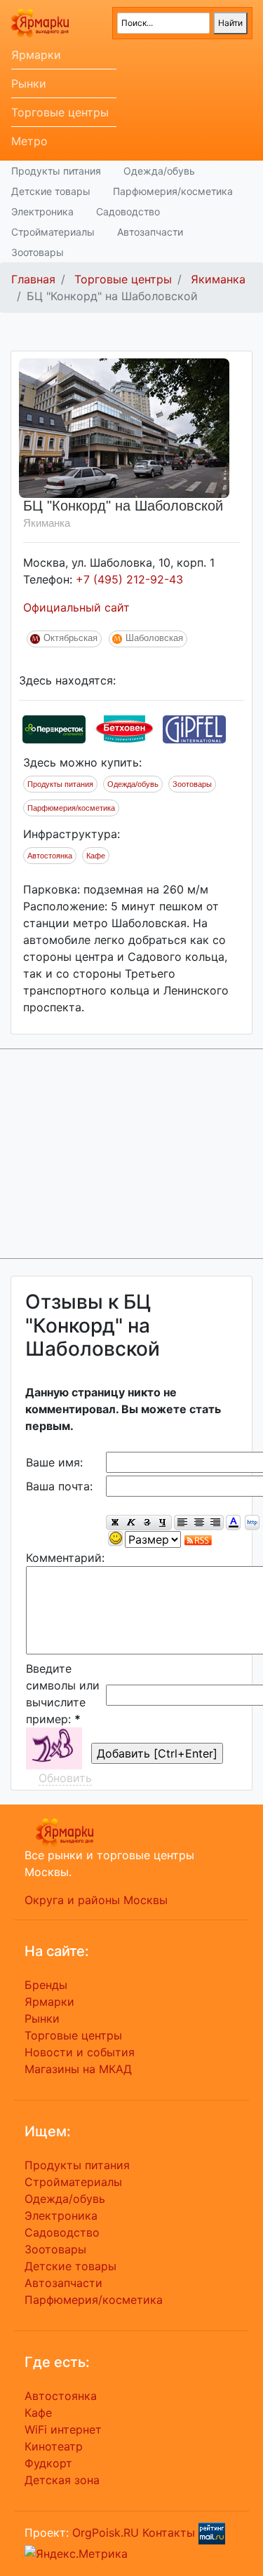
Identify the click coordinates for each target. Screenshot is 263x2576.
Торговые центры (60, 112)
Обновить (65, 1778)
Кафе (96, 856)
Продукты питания (56, 171)
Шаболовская (154, 638)
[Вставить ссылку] (252, 1523)
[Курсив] (131, 1523)
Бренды (46, 1985)
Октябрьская (70, 638)
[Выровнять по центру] (199, 1523)
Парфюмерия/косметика (173, 191)
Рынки (29, 83)
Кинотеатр (54, 2446)
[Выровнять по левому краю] (182, 1523)
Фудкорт (48, 2463)
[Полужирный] (114, 1523)
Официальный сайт (76, 607)
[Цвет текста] (233, 1523)
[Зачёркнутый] (147, 1523)
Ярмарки (36, 55)
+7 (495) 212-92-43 (129, 579)
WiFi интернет (63, 2429)
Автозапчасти (150, 232)
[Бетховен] (124, 728)
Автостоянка (50, 856)
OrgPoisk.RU (106, 2533)
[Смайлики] (115, 1539)
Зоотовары (38, 252)
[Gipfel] (194, 728)
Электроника (42, 211)
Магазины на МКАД (78, 2069)
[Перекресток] (54, 728)
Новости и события (80, 2052)
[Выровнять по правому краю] (215, 1523)
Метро (29, 141)
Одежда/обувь (159, 171)
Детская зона (62, 2480)
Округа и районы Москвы (96, 1900)
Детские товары (51, 191)
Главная (33, 279)
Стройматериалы (53, 232)
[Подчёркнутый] (163, 1523)
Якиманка (218, 279)
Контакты (169, 2533)
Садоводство (128, 211)
